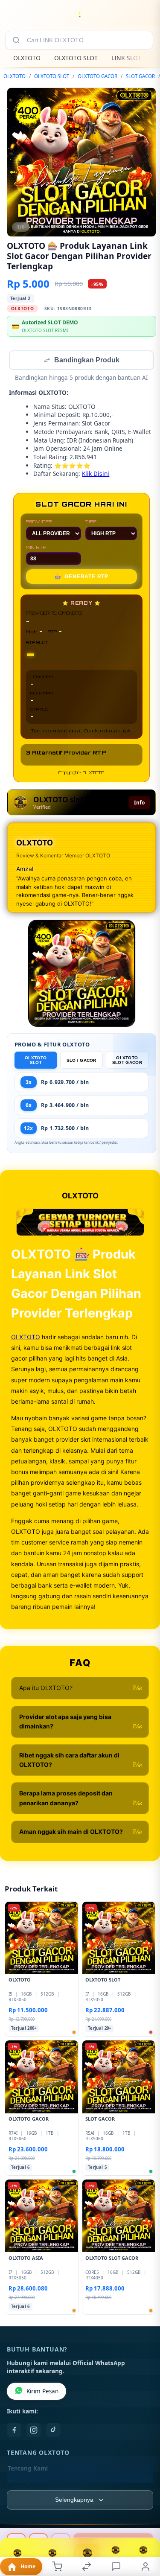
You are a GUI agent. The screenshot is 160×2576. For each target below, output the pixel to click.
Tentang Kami (28, 2469)
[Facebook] (14, 2431)
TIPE (91, 522)
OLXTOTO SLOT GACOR (127, 1061)
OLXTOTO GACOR (97, 76)
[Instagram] (34, 2431)
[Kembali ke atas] (144, 2519)
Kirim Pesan (42, 2392)
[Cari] (16, 40)
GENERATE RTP (81, 577)
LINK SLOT (126, 58)
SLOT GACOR (140, 76)
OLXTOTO (27, 58)
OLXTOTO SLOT (76, 58)
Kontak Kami (26, 2483)
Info (139, 803)
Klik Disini (96, 474)
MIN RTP (36, 548)
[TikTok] (53, 2431)
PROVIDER (39, 522)
